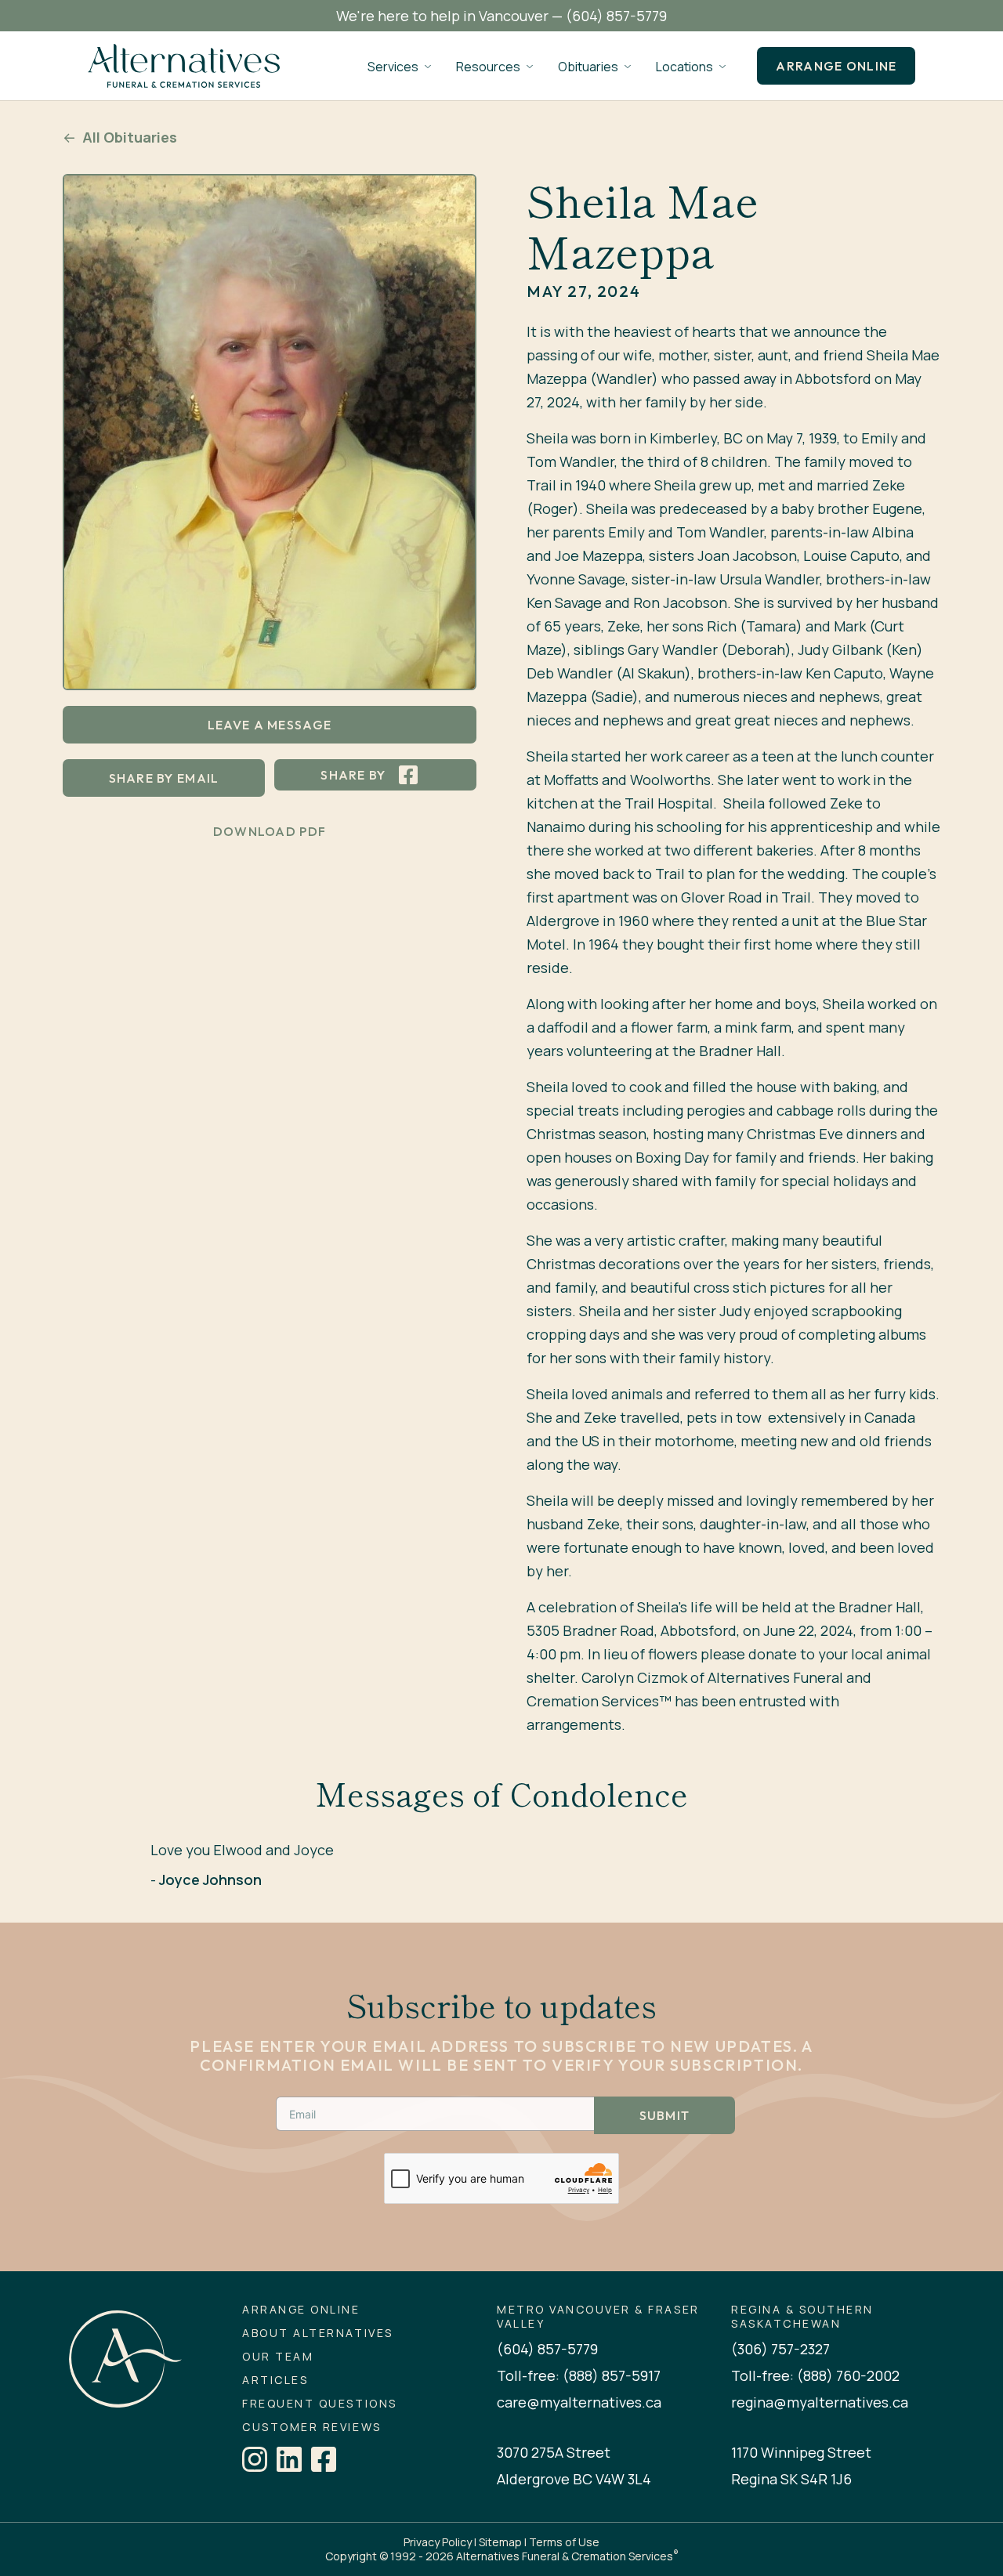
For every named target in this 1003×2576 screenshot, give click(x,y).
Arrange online (836, 66)
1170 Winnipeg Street (801, 2452)
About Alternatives (317, 2333)
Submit (665, 2115)
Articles (275, 2380)
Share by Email (164, 778)
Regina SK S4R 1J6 (791, 2479)
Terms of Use (564, 2542)
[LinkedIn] (289, 2459)
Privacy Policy (438, 2542)
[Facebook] (324, 2459)
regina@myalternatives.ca (820, 2402)
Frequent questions (319, 2404)
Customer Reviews (311, 2427)
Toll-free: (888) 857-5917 (579, 2375)
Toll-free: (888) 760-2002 (815, 2375)
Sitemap (500, 2542)
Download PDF (270, 831)
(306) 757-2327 (780, 2349)
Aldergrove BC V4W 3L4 (574, 2479)
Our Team (278, 2357)
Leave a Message (270, 725)
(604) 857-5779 (616, 16)
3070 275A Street (554, 2452)
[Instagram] (255, 2459)
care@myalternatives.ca (579, 2402)
